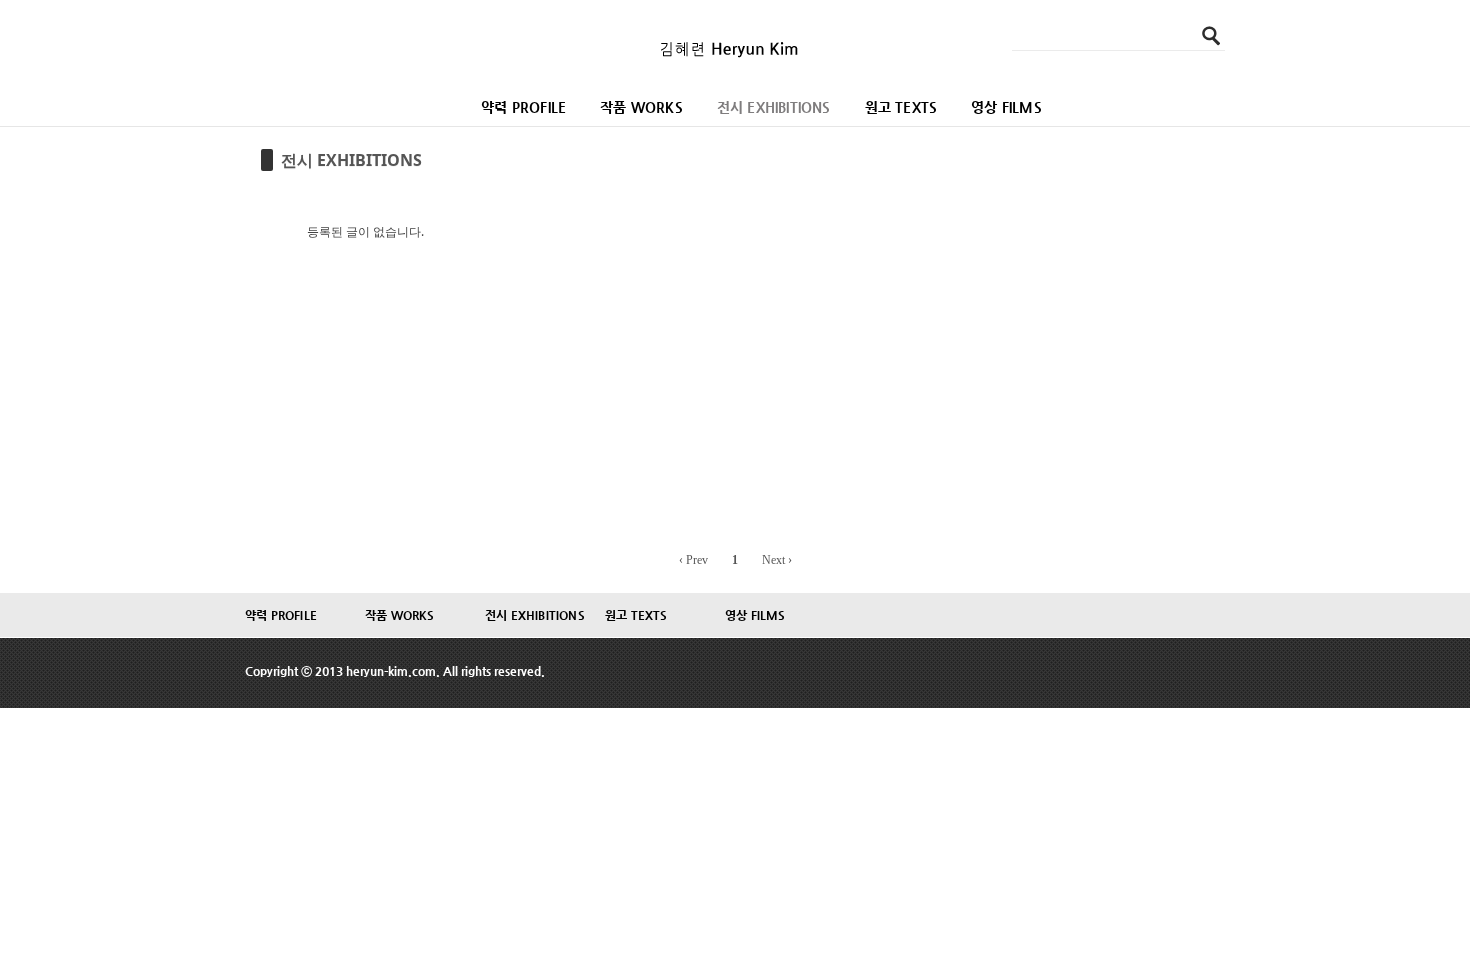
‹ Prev (693, 560)
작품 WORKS (641, 107)
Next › (777, 560)
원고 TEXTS (901, 107)
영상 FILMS (1006, 107)
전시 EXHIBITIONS (774, 107)
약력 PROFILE (523, 107)
